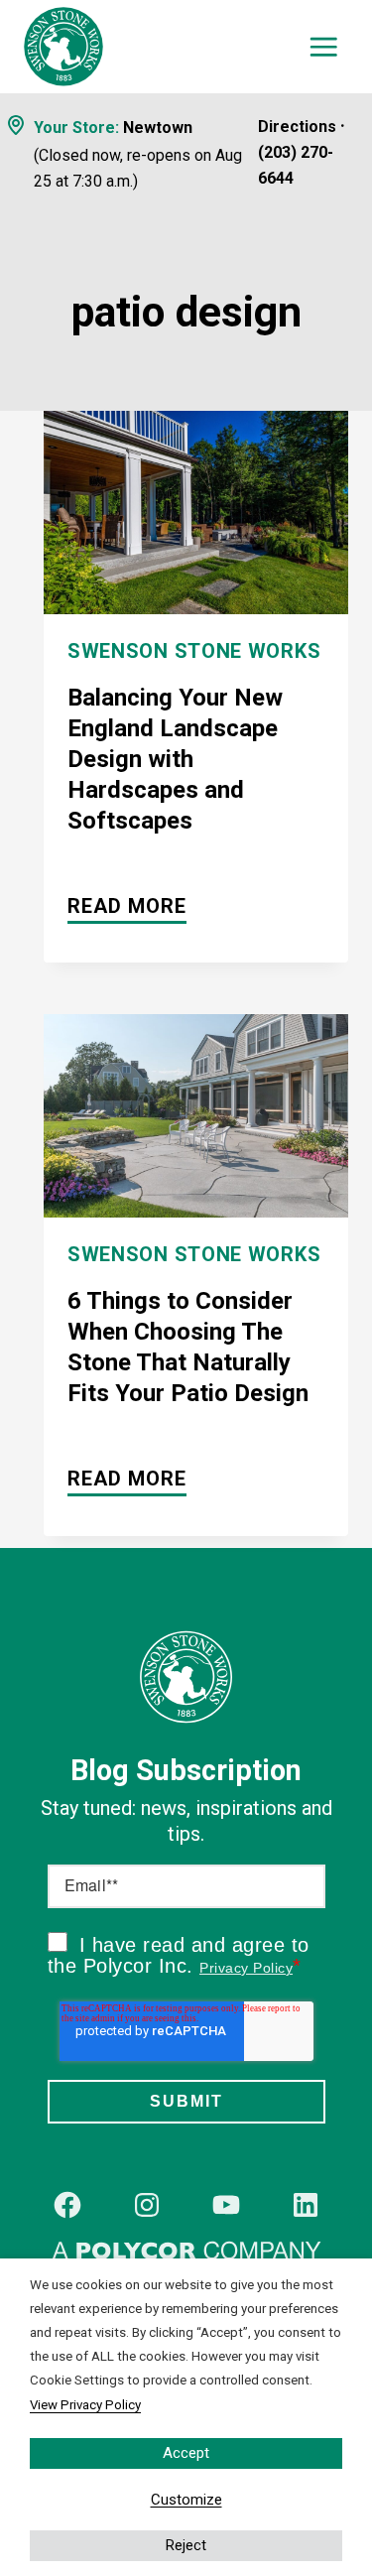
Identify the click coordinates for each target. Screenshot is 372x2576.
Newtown (158, 128)
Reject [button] (186, 2545)
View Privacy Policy (85, 2405)
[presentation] (196, 513)
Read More (127, 909)
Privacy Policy (246, 1968)
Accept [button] (186, 2453)
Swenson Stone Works (194, 651)
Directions (297, 127)
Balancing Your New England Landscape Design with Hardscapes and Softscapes (175, 759)
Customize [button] (186, 2500)
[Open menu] (324, 47)
